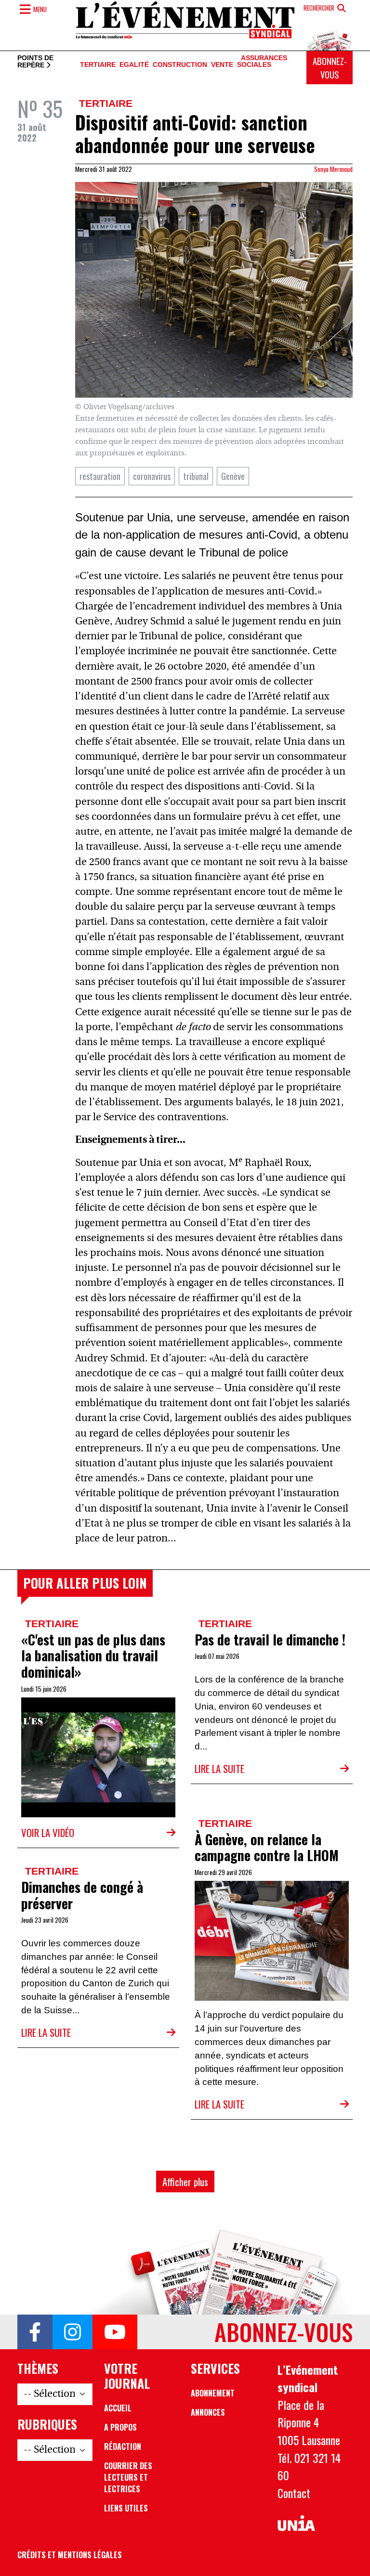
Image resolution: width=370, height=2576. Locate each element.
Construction (180, 65)
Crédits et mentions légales (70, 2555)
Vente (222, 65)
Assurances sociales (262, 62)
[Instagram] (73, 2332)
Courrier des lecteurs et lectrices (128, 2477)
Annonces (208, 2412)
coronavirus (152, 476)
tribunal (196, 476)
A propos (120, 2427)
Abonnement (213, 2393)
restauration (100, 476)
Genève (233, 476)
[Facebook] (35, 2332)
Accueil (118, 2408)
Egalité (134, 65)
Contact (294, 2493)
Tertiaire (98, 65)
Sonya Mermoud (333, 169)
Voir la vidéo (48, 1832)
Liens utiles (126, 2508)
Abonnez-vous (330, 68)
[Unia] (296, 2523)
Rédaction (123, 2447)
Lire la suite (219, 1768)
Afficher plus (185, 2181)
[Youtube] (115, 2332)
